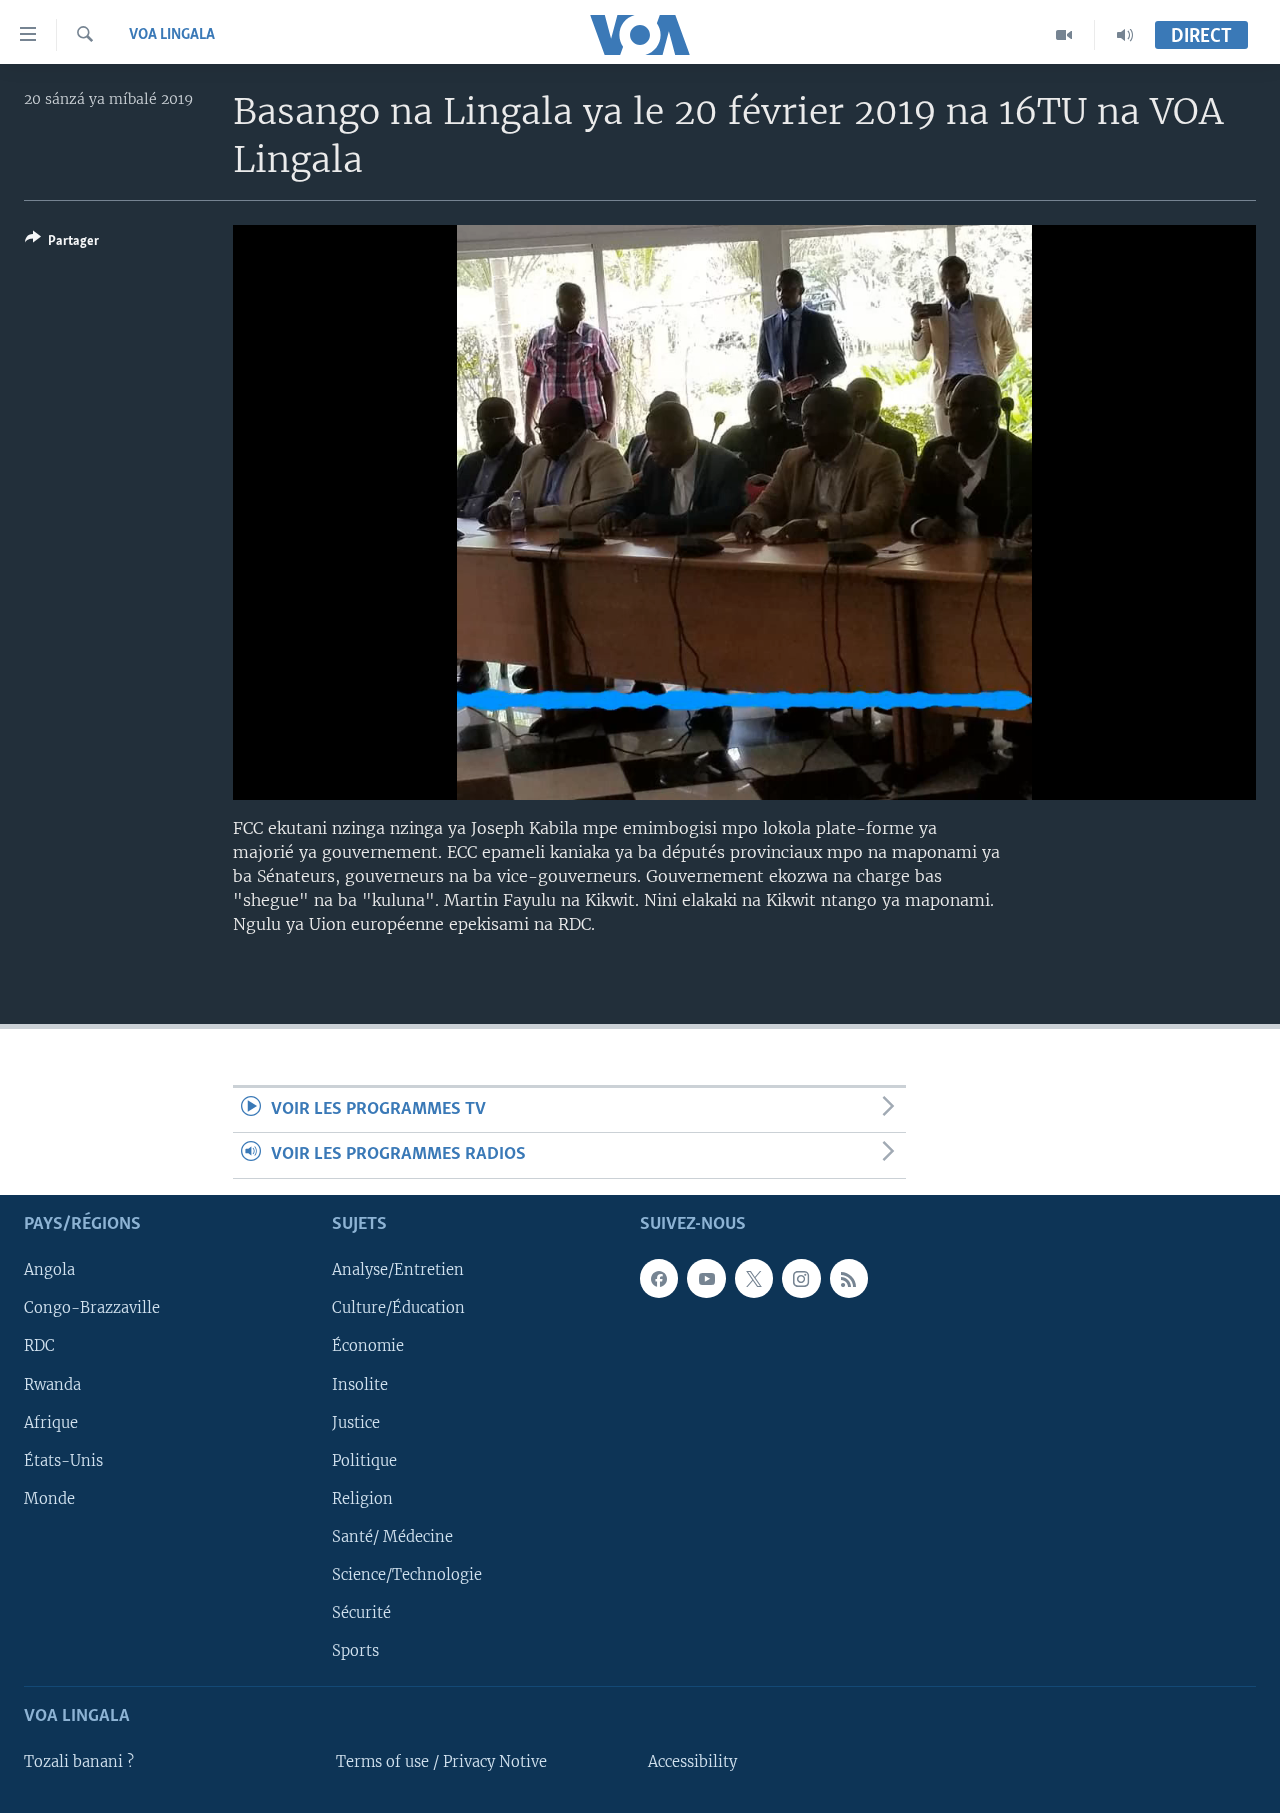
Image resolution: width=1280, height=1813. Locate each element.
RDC (39, 1346)
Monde (49, 1498)
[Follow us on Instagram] (801, 1278)
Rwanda (52, 1384)
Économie (368, 1346)
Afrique (51, 1422)
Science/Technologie (407, 1575)
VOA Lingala (172, 35)
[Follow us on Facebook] (659, 1278)
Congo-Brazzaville (92, 1308)
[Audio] (1125, 35)
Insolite (360, 1384)
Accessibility (692, 1762)
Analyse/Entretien (398, 1270)
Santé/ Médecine (392, 1537)
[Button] (62, 244)
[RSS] (849, 1278)
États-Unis (63, 1460)
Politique (364, 1460)
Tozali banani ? (79, 1762)
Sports (355, 1651)
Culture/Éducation (398, 1308)
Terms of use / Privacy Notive (441, 1762)
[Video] (1064, 35)
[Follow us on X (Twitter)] (754, 1278)
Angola (49, 1270)
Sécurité (361, 1613)
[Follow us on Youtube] (706, 1278)
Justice (356, 1422)
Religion (362, 1498)
